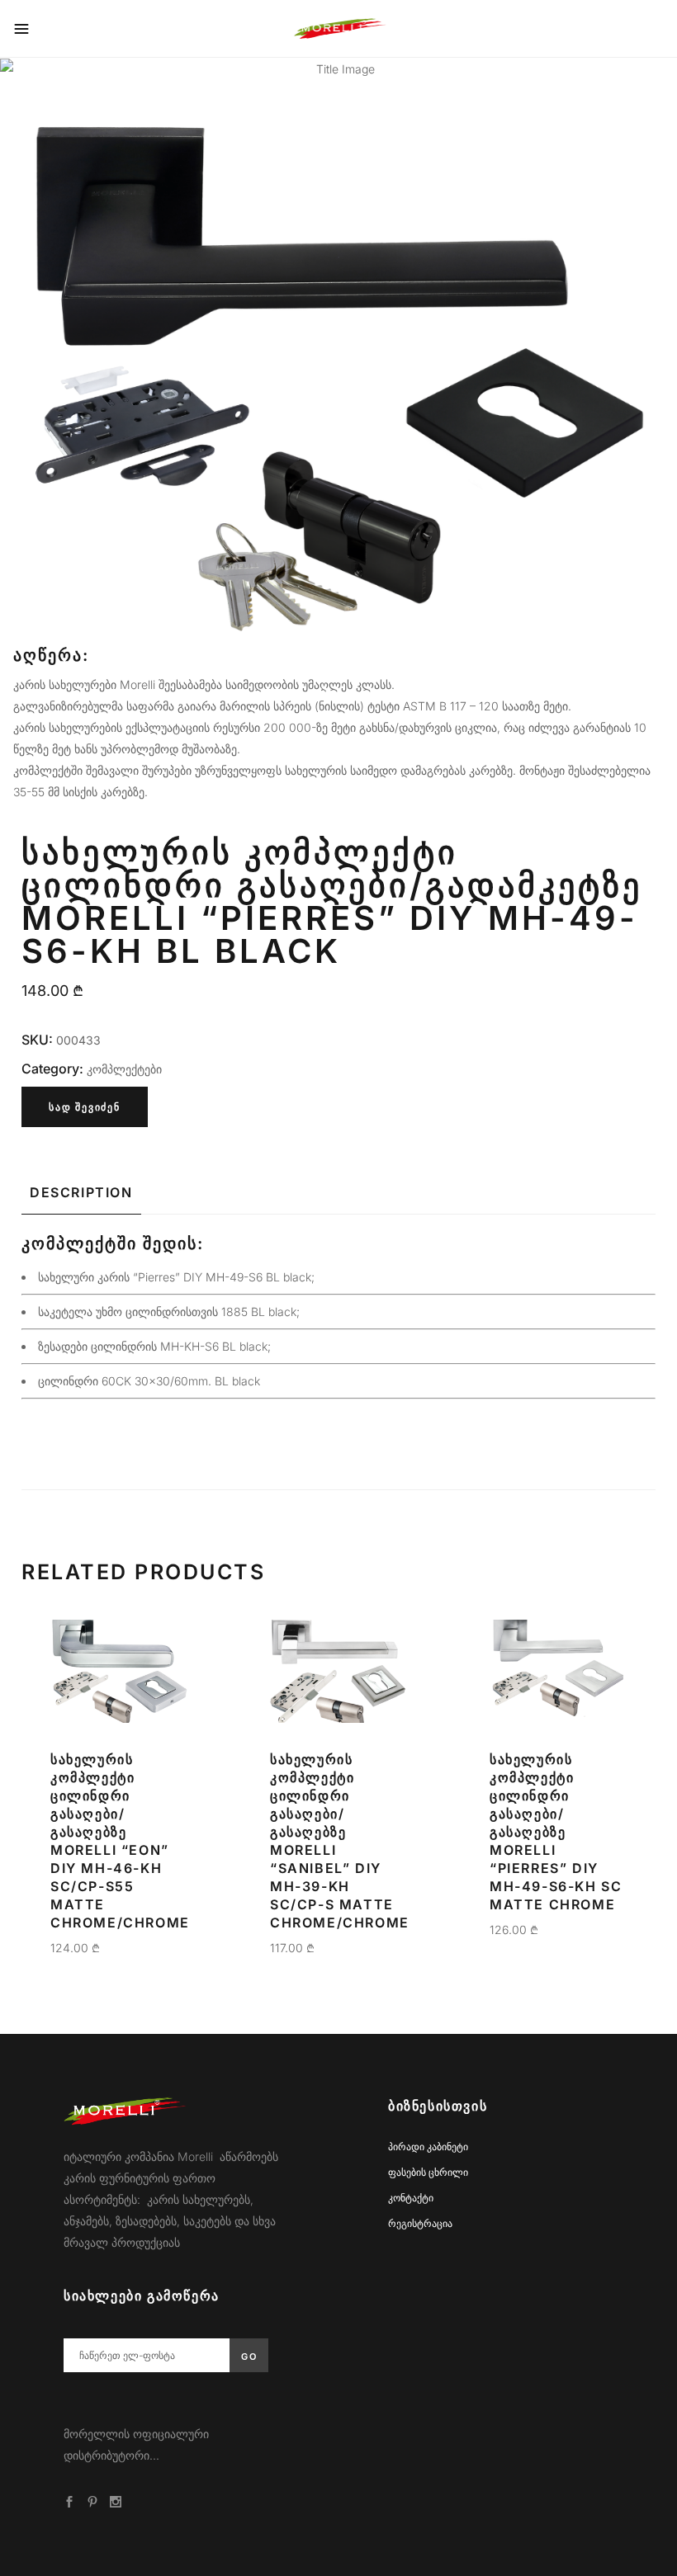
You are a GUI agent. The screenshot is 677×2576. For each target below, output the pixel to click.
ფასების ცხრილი (428, 2172)
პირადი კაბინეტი (428, 2147)
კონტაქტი (411, 2198)
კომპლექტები (124, 1069)
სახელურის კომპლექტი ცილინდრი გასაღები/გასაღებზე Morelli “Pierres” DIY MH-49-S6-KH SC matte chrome (556, 1832)
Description (81, 1192)
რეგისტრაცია (420, 2223)
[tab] (81, 1192)
